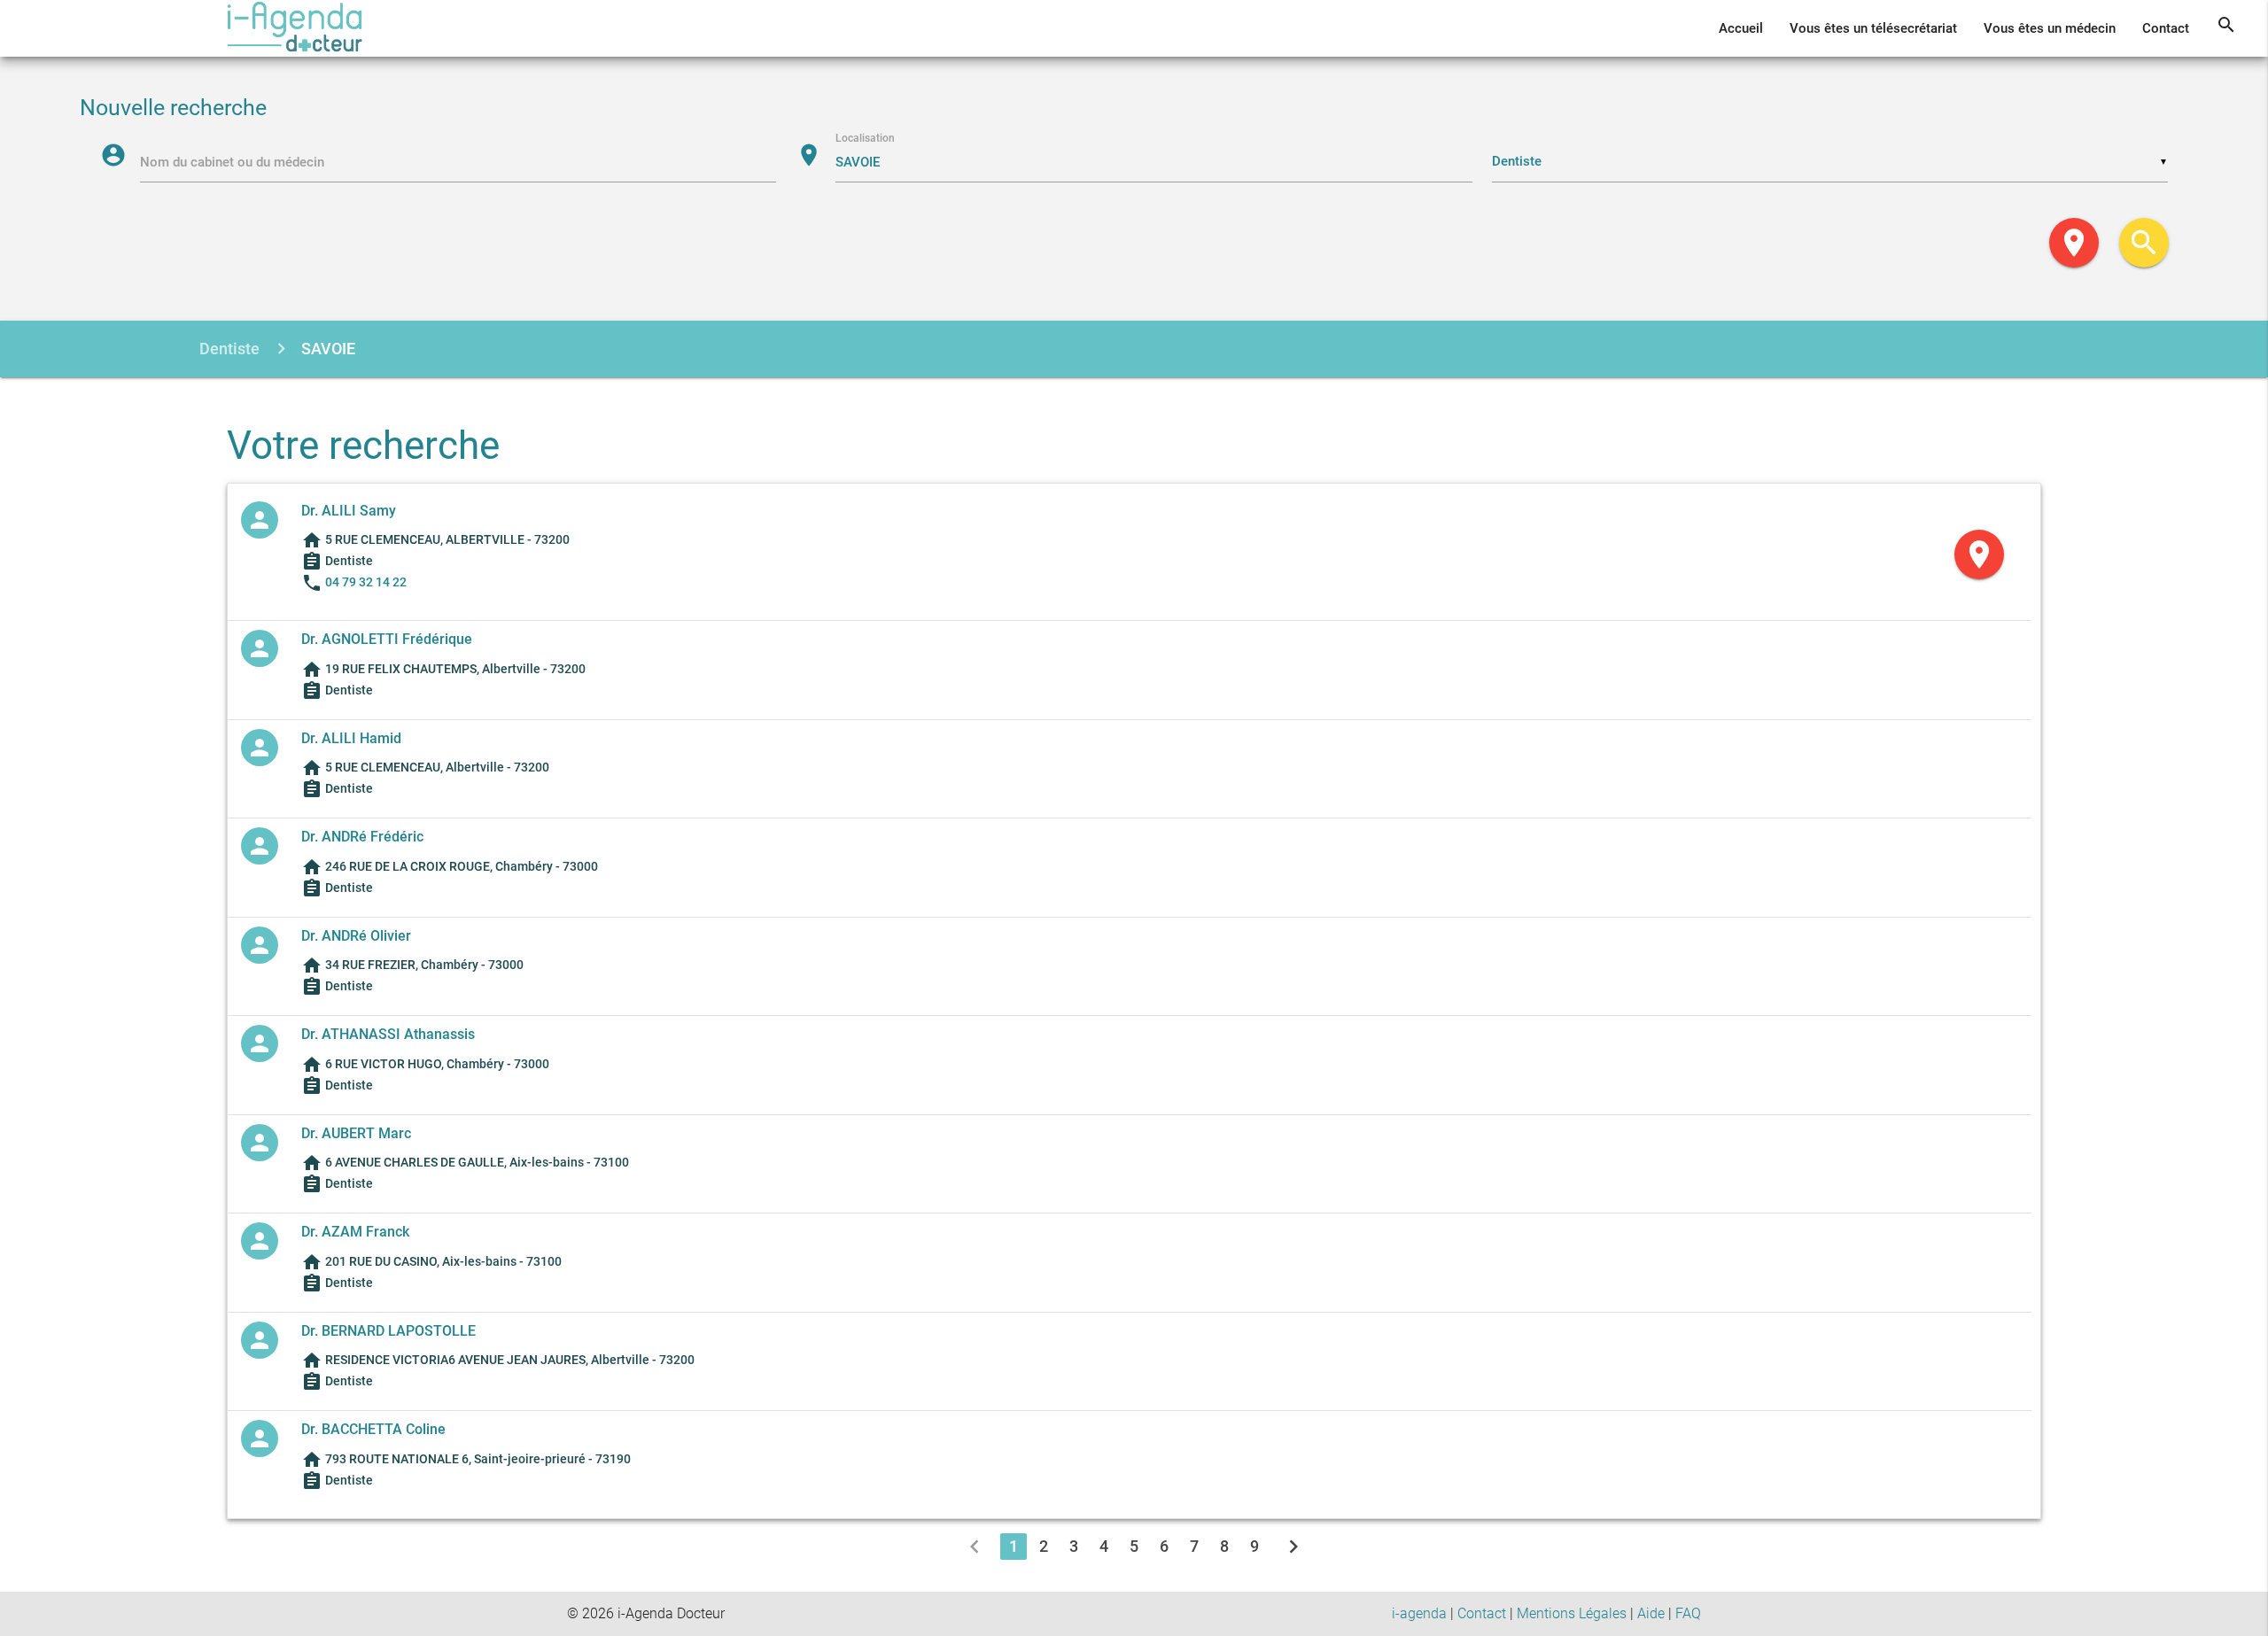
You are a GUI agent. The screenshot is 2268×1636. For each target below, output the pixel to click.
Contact (2166, 28)
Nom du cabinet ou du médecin (232, 162)
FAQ (1688, 1613)
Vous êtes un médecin (2050, 28)
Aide (1651, 1613)
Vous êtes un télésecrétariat (1873, 28)
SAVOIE (328, 349)
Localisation (865, 138)
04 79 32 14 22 (366, 582)
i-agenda (1419, 1613)
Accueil (1741, 28)
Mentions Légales (1572, 1613)
